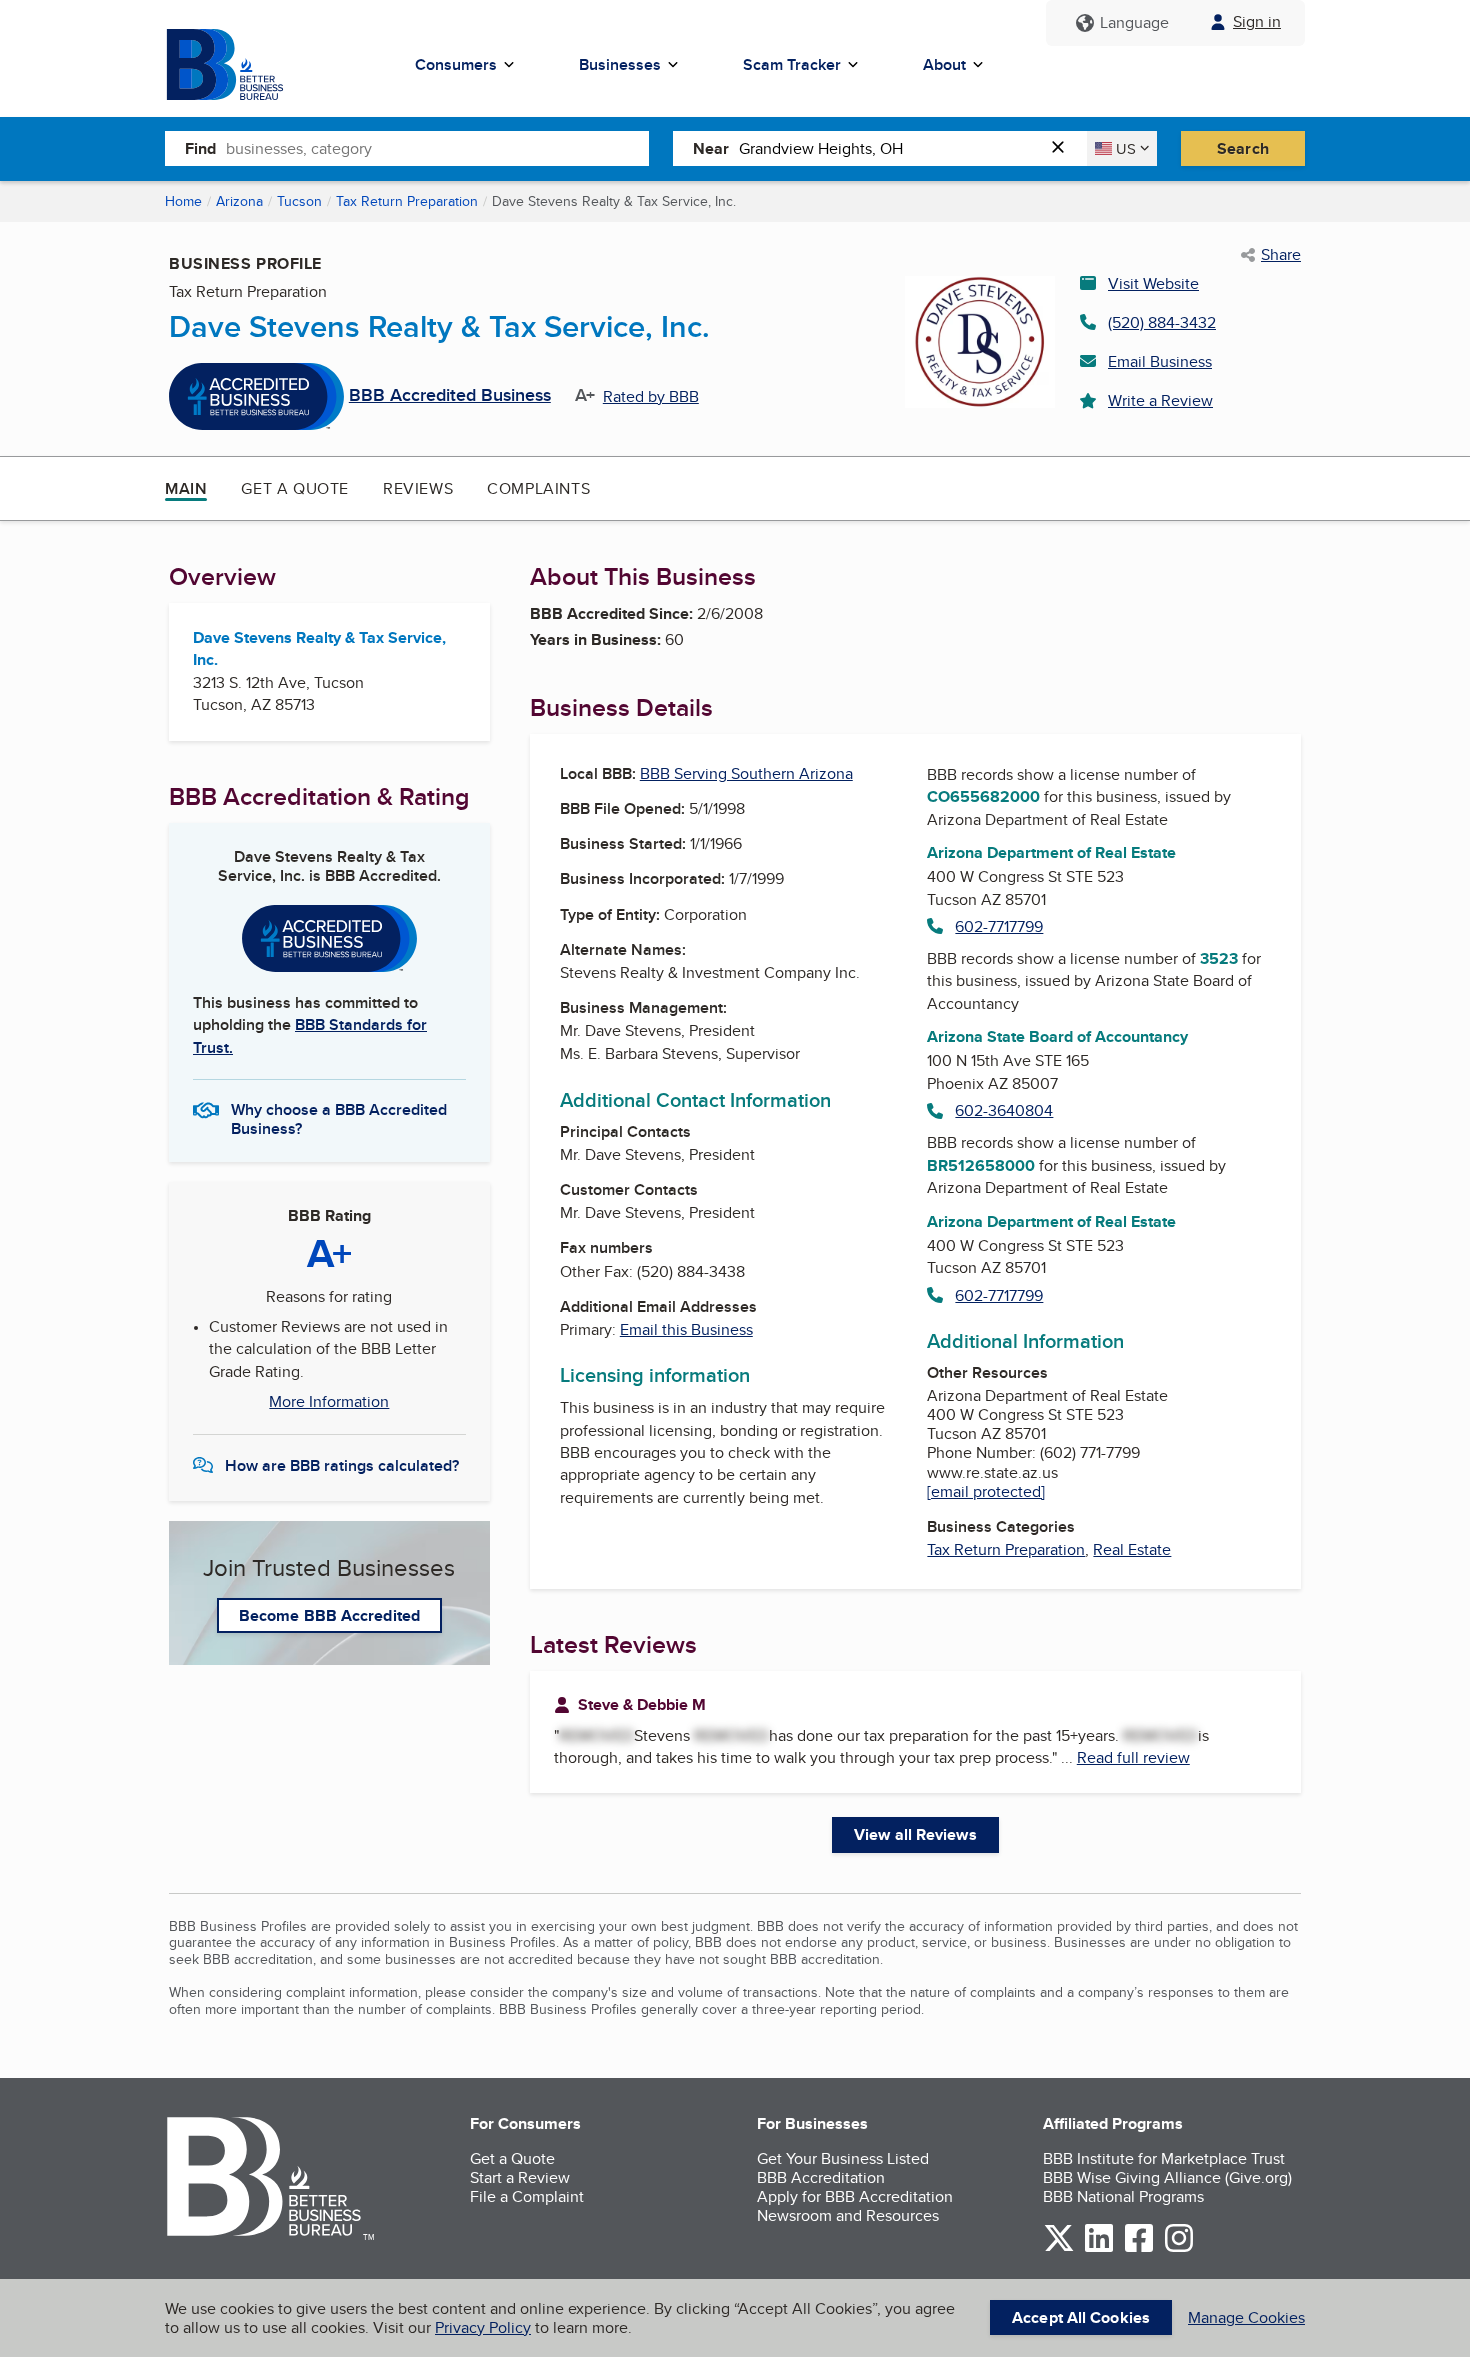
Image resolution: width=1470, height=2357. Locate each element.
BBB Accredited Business (450, 396)
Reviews (418, 488)
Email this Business (686, 1329)
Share (1281, 255)
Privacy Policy (483, 2327)
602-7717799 (999, 926)
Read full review (1133, 1757)
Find (200, 148)
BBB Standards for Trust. (310, 1035)
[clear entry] (1064, 148)
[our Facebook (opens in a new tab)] (1139, 2248)
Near (711, 148)
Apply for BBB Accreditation (855, 2196)
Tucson (299, 201)
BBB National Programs (1123, 2196)
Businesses (620, 64)
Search (1243, 148)
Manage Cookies (1246, 2317)
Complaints (538, 488)
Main (186, 488)
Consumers (456, 64)
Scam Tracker (792, 64)
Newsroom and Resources (848, 2215)
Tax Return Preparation (407, 201)
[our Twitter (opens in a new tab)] (1059, 2248)
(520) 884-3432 (1162, 322)
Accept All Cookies (1081, 2317)
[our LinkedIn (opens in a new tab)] (1099, 2248)
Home (183, 201)
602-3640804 (1004, 1110)
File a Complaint (527, 2196)
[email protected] (986, 1491)
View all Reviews (915, 1834)
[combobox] (437, 148)
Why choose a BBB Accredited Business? (339, 1118)
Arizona (239, 201)
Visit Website (1153, 283)
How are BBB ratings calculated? (342, 1465)
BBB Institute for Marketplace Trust (1164, 2158)
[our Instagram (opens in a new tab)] (1179, 2248)
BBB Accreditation (821, 2177)
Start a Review (520, 2177)
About (944, 64)
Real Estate (1132, 1549)
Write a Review (1160, 400)
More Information (329, 1402)
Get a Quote (295, 488)
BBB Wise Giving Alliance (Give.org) (1167, 2177)
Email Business (1160, 361)
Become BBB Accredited (329, 1615)
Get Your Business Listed (843, 2158)
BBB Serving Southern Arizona (746, 773)
